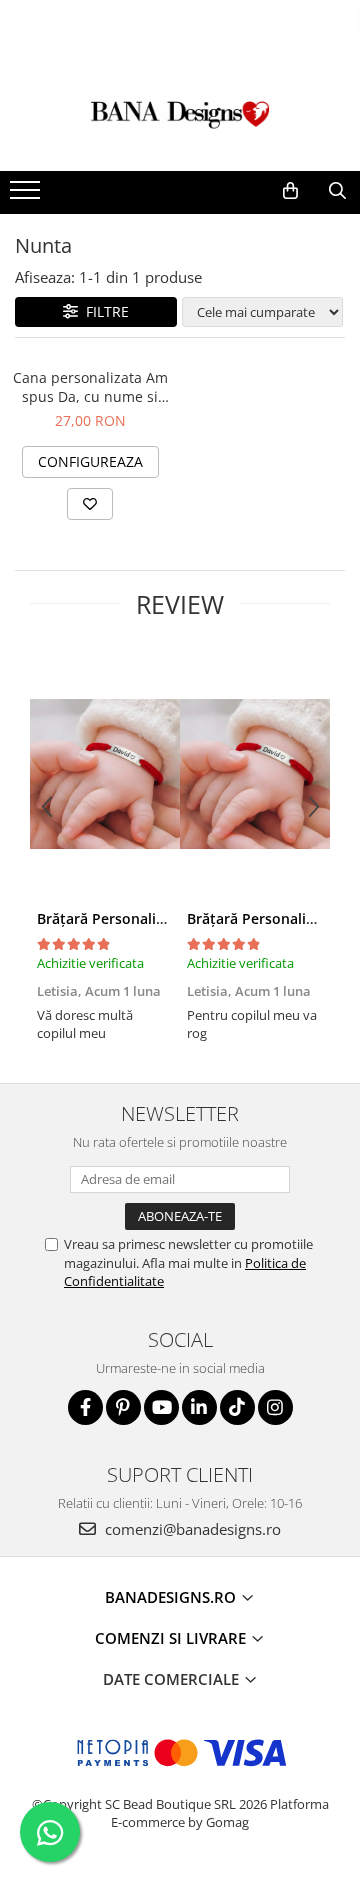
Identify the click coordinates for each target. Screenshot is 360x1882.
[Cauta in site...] (337, 191)
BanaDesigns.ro (172, 1597)
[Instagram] (275, 1407)
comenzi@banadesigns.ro (191, 1529)
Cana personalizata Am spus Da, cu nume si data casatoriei (90, 387)
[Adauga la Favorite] (90, 504)
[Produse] (27, 196)
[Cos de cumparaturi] (290, 191)
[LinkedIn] (199, 1407)
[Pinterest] (123, 1407)
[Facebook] (85, 1407)
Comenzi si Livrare (172, 1638)
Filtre (103, 311)
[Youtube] (161, 1407)
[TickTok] (237, 1407)
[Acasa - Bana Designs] (180, 121)
